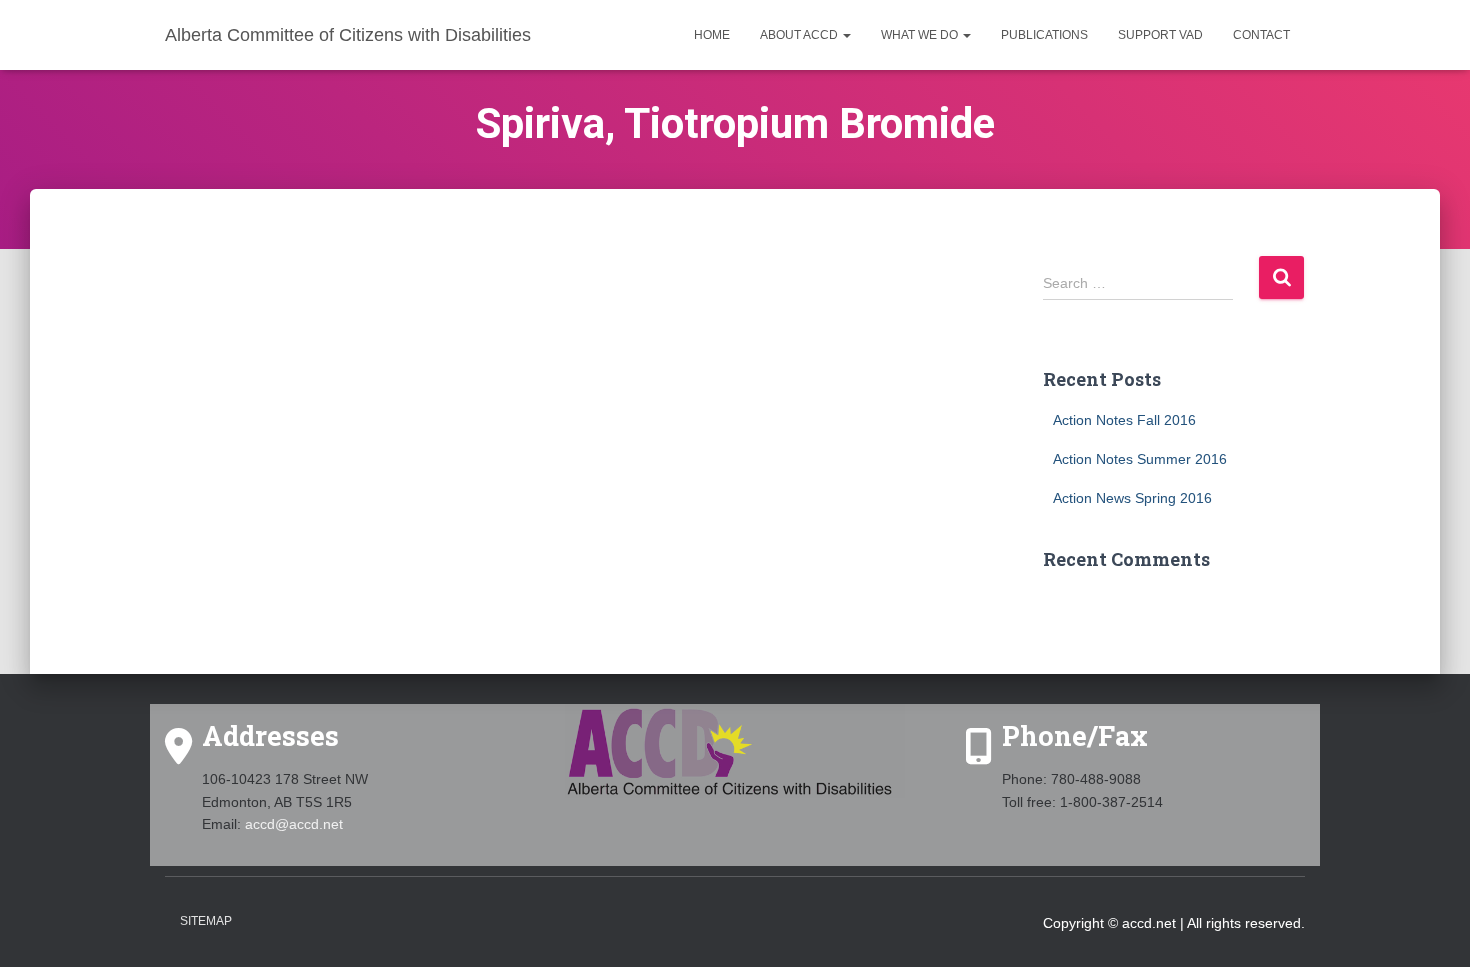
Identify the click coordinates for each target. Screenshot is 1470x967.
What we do (921, 35)
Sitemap (206, 921)
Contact (1261, 35)
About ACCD (800, 35)
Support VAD (1160, 35)
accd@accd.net (294, 824)
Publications (1044, 35)
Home (712, 35)
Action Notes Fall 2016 (1124, 420)
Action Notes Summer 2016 (1140, 459)
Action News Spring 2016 (1132, 498)
